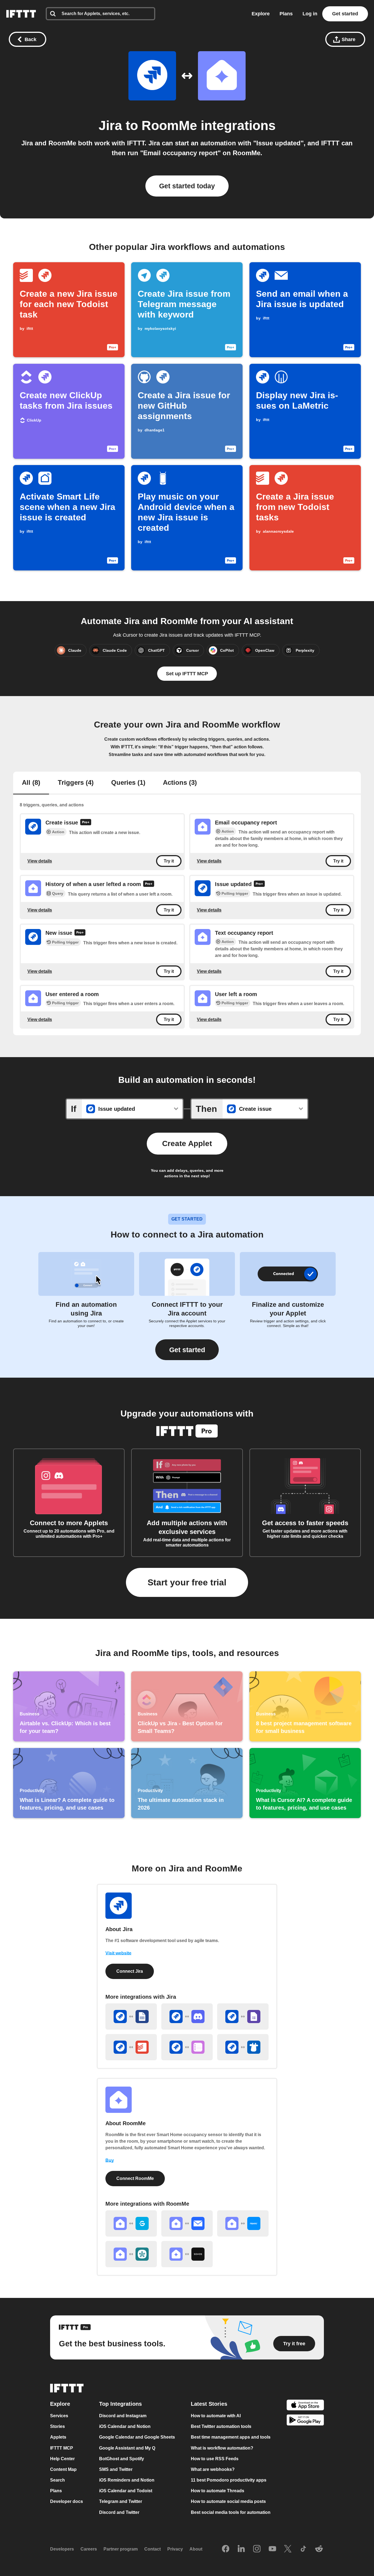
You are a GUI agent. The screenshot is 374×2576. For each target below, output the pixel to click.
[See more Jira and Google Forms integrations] (243, 2017)
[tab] (31, 783)
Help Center (62, 2459)
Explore (261, 14)
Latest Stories (209, 2404)
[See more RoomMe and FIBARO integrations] (243, 2223)
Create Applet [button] (187, 1143)
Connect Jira (130, 1971)
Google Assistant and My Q (127, 2448)
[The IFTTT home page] (21, 14)
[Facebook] (226, 2549)
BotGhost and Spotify (122, 2459)
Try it (169, 861)
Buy (110, 2160)
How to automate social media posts (228, 2502)
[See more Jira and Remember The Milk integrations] (243, 2047)
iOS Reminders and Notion (127, 2480)
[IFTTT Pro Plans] (86, 823)
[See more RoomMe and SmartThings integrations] (131, 2254)
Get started (345, 14)
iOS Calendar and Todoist (126, 2491)
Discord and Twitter (119, 2512)
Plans (286, 14)
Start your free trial (187, 1582)
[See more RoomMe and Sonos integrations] (187, 2254)
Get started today (187, 186)
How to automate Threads (218, 2491)
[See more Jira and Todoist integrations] (131, 2047)
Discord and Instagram (123, 2416)
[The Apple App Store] (305, 2406)
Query (58, 893)
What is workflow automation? (222, 2448)
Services (59, 2416)
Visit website (118, 1953)
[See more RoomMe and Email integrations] (187, 2223)
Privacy (175, 2549)
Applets (58, 2437)
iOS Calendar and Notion (125, 2427)
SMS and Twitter (116, 2469)
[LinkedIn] (241, 2549)
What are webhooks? (213, 2469)
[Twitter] (288, 2549)
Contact (153, 2549)
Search (57, 2480)
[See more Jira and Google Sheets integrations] (131, 2017)
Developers (62, 2549)
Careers (89, 2549)
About (196, 2549)
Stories (57, 2427)
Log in (310, 14)
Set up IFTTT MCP (187, 674)
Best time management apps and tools (231, 2437)
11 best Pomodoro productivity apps (229, 2480)
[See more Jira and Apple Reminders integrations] (187, 2047)
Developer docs (67, 2502)
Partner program (121, 2549)
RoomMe (169, 126)
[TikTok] (303, 2549)
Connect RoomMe (135, 2178)
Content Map (63, 2469)
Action (58, 832)
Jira (110, 126)
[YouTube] (272, 2549)
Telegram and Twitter (121, 2502)
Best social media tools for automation (231, 2512)
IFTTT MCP (62, 2448)
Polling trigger (235, 893)
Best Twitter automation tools (221, 2427)
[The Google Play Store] (305, 2421)
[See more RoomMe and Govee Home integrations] (131, 2223)
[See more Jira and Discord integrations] (187, 2017)
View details (40, 861)
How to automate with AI (216, 2416)
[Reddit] (319, 2549)
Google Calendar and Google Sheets (137, 2437)
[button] (187, 1350)
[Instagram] (257, 2549)
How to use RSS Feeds (215, 2459)
